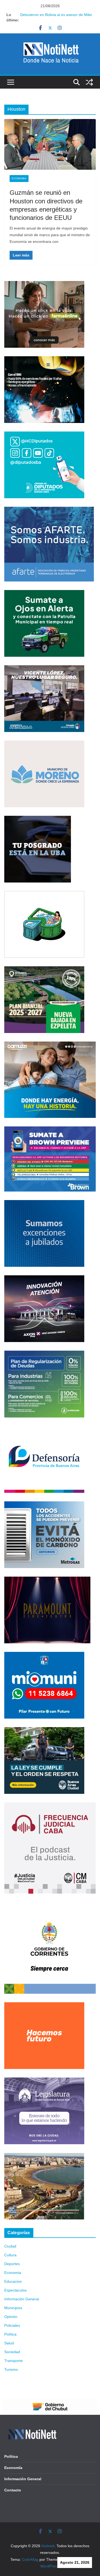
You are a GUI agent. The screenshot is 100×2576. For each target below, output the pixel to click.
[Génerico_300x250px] (44, 284)
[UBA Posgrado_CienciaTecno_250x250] (38, 819)
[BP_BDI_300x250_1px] (44, 894)
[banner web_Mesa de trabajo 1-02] (50, 1905)
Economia (19, 178)
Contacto (13, 2490)
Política (10, 2334)
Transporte (13, 2361)
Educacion (13, 2281)
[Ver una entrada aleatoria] (89, 82)
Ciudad (10, 2246)
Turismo (11, 2369)
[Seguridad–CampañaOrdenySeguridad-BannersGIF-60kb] (44, 1730)
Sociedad (12, 2352)
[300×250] (44, 359)
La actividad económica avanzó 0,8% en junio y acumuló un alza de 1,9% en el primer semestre (54, 17)
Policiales (12, 2325)
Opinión (11, 2317)
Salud (9, 2343)
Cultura (10, 2255)
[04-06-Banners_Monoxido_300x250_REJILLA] (44, 1505)
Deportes (12, 2264)
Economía (13, 2468)
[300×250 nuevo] (44, 1203)
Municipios (13, 2308)
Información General (22, 2299)
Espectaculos (15, 2290)
